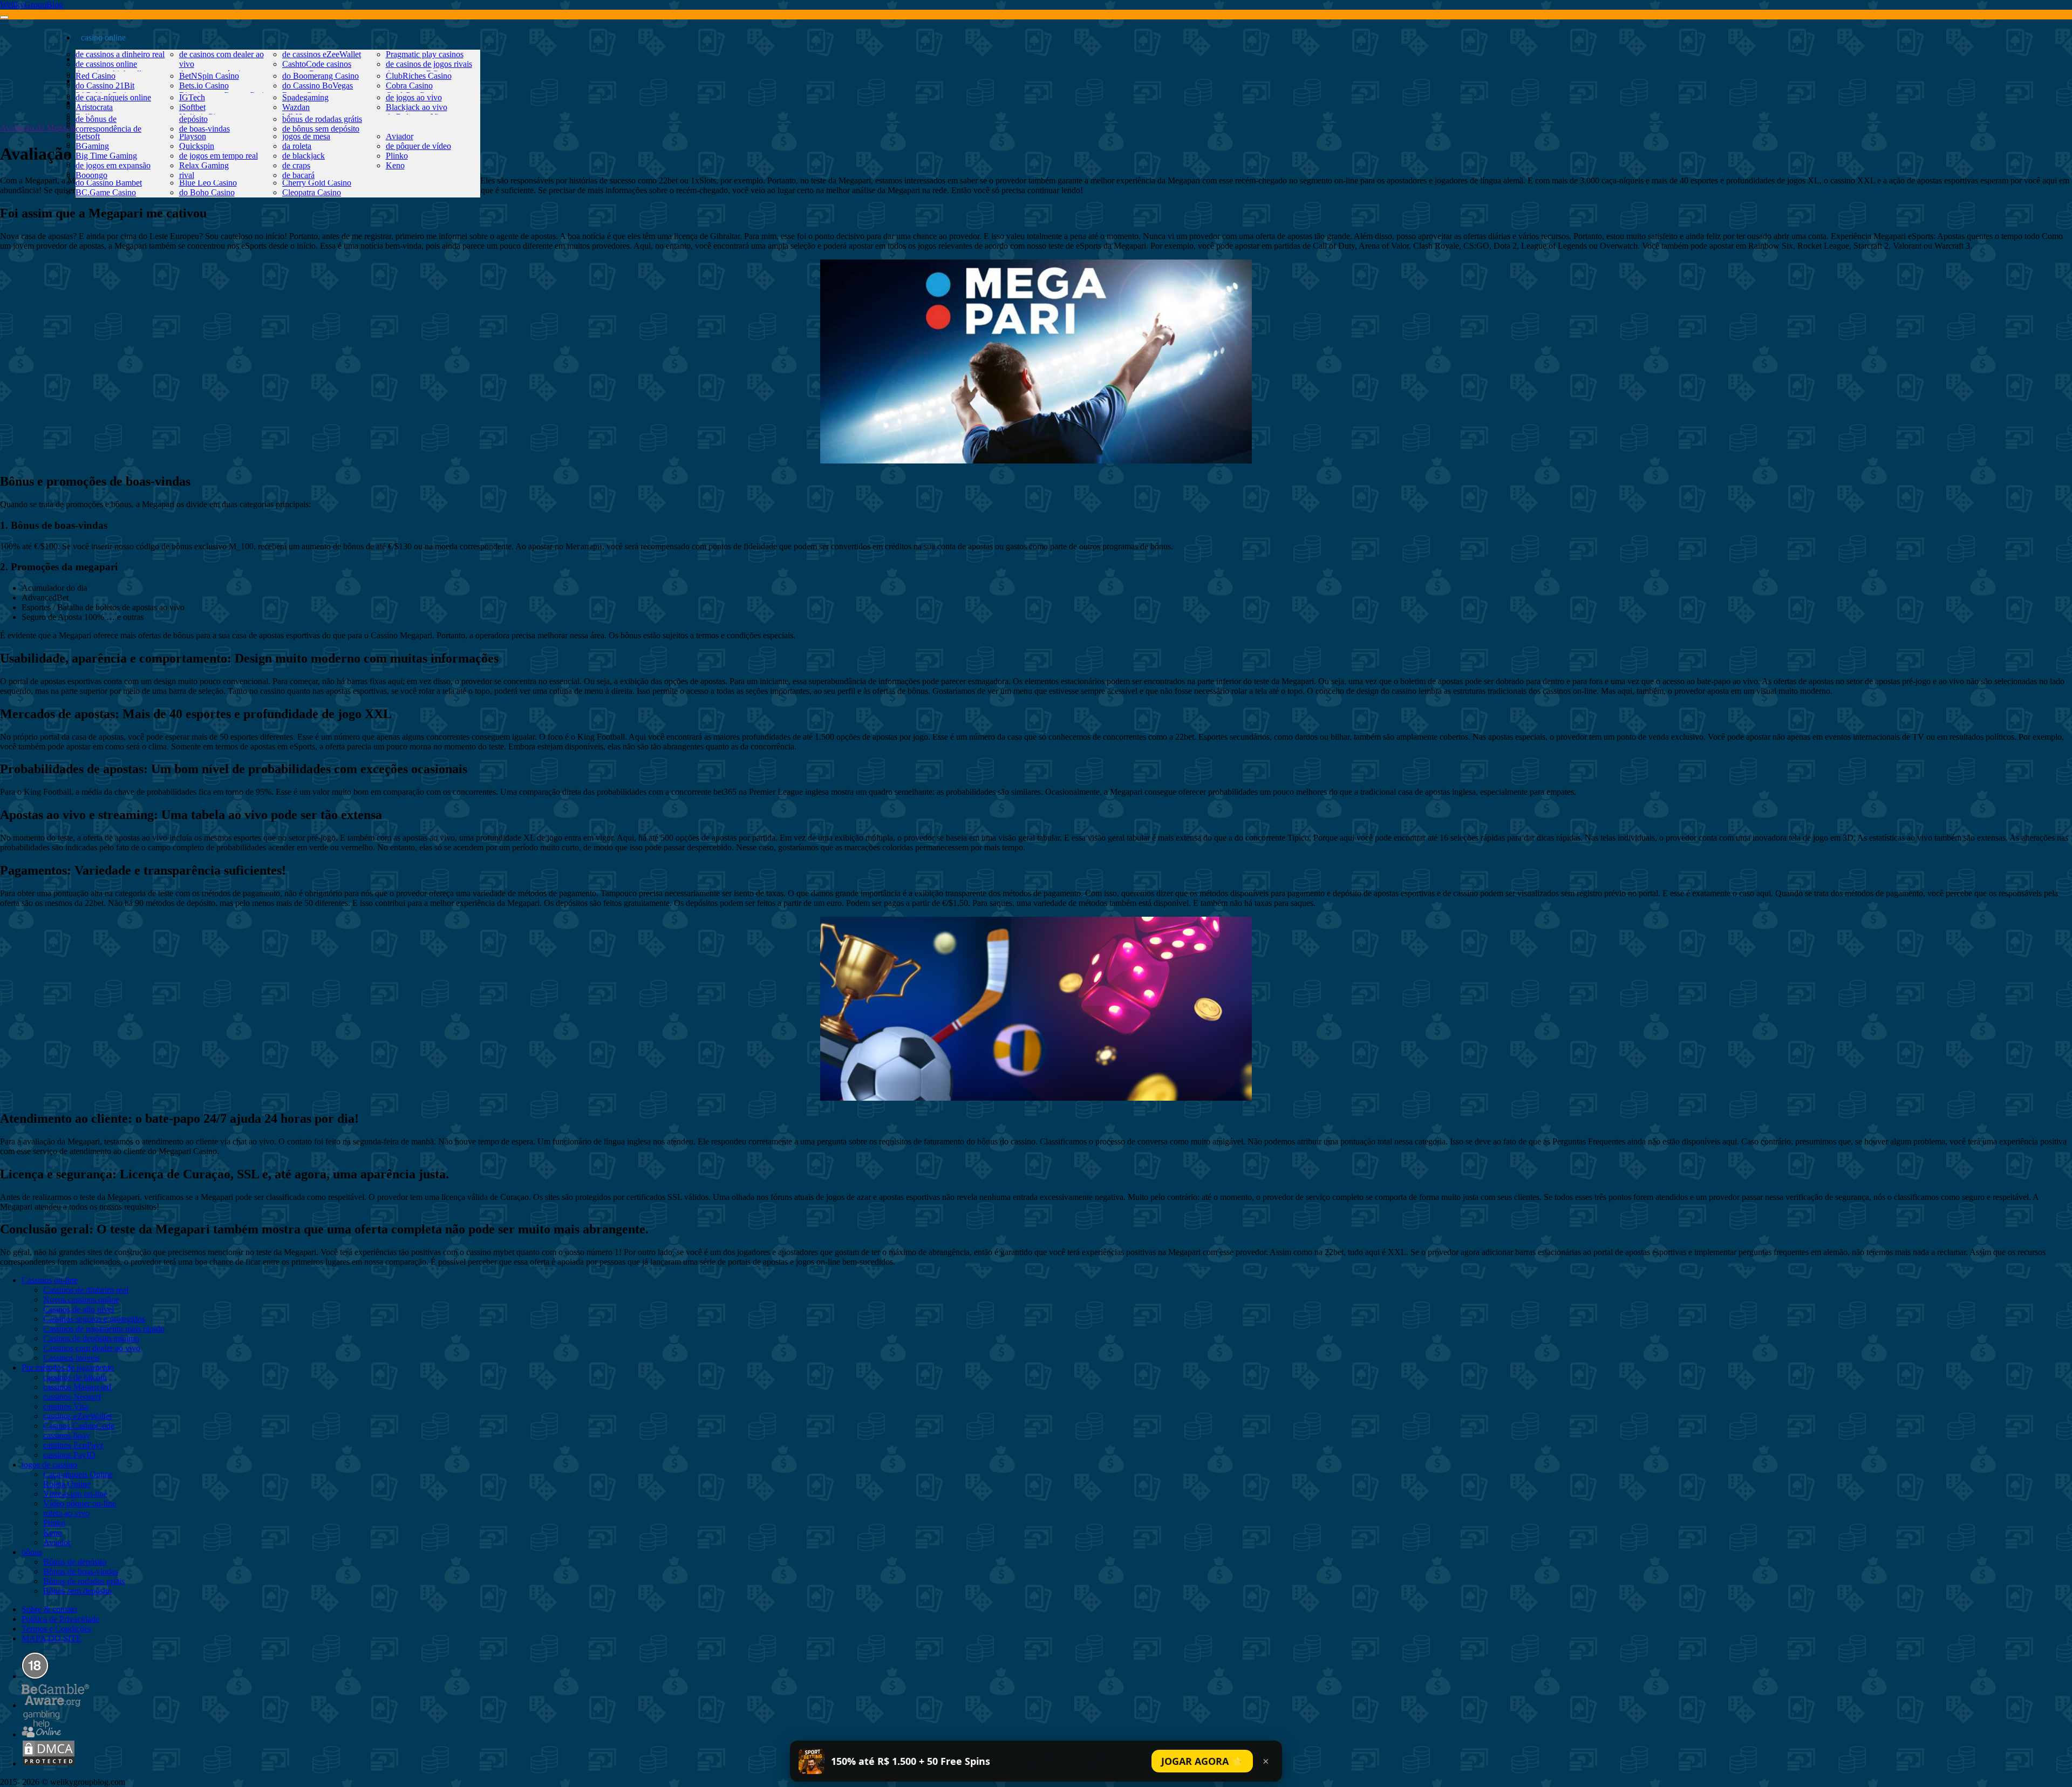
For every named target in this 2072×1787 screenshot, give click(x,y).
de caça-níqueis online (113, 97)
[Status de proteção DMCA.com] (49, 1764)
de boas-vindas (205, 129)
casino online (103, 37)
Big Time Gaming (106, 156)
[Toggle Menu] (4, 17)
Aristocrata (94, 107)
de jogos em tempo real (219, 156)
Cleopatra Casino (312, 192)
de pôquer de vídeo (418, 146)
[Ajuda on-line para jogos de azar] (42, 1734)
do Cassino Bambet (109, 183)
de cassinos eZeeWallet (322, 54)
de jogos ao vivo (414, 97)
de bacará (298, 175)
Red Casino (96, 76)
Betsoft (88, 136)
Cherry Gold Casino (317, 183)
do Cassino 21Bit (105, 86)
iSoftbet (192, 107)
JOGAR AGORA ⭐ (1202, 1761)
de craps (296, 165)
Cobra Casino (409, 86)
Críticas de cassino (113, 59)
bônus (91, 102)
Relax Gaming (204, 165)
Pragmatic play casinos (425, 54)
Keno (395, 165)
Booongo (91, 175)
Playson (193, 136)
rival (187, 175)
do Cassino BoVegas (318, 86)
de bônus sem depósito (321, 129)
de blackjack (304, 156)
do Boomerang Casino (321, 76)
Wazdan (296, 107)
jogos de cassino (109, 81)
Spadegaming (305, 97)
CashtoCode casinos (317, 64)
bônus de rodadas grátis (322, 119)
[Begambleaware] (55, 1705)
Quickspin (197, 146)
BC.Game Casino (106, 192)
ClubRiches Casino (419, 76)
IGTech (192, 97)
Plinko (397, 156)
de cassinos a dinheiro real (120, 54)
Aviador (400, 136)
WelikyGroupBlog (32, 5)
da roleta (297, 146)
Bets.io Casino (204, 86)
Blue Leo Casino (208, 183)
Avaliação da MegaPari (40, 128)
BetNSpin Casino (209, 76)
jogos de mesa (306, 136)
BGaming (92, 146)
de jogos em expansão (113, 165)
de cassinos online (106, 64)
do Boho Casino (207, 192)
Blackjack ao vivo (417, 107)
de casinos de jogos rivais (429, 64)
